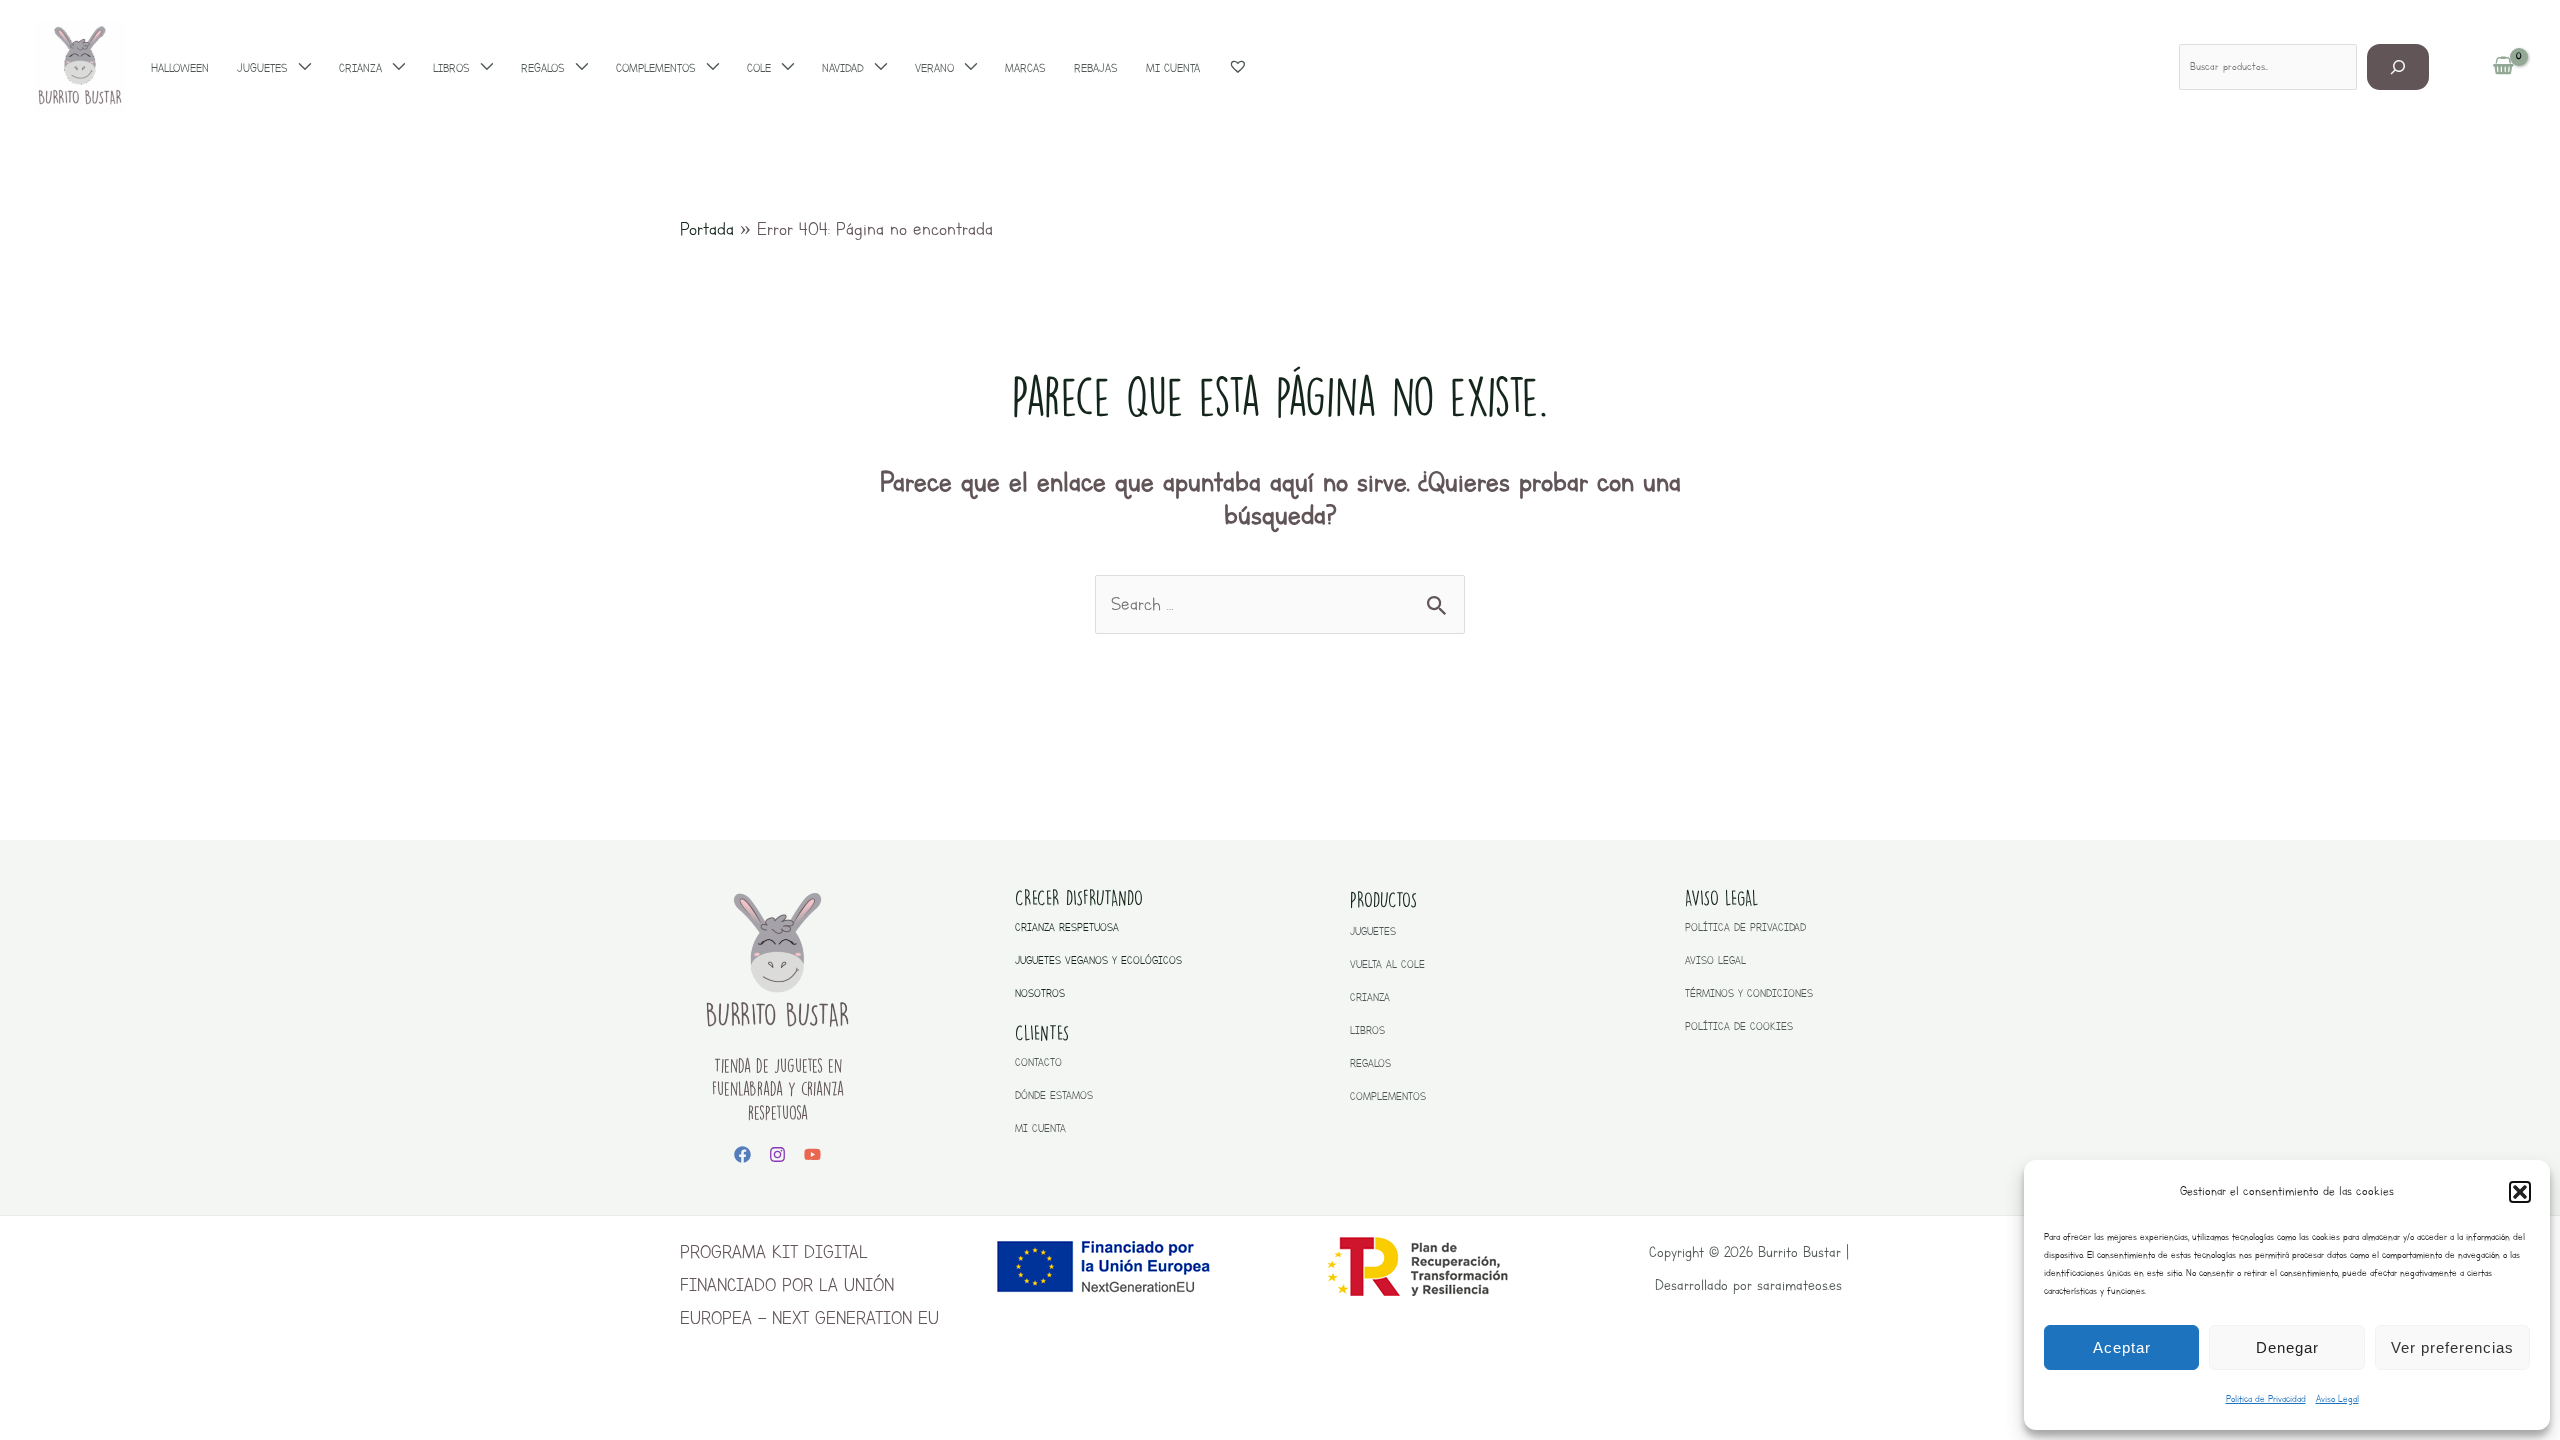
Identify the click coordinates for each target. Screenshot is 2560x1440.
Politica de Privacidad (2266, 1398)
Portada (707, 229)
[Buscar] (2398, 66)
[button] (2520, 1192)
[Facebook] (742, 1154)
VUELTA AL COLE (1387, 964)
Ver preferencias (2452, 1347)
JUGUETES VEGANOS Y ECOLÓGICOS (1098, 960)
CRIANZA (1370, 997)
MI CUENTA (1040, 1128)
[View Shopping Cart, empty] (2503, 67)
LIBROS (1367, 1030)
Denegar (2287, 1347)
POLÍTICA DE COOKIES (1739, 1026)
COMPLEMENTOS (1388, 1096)
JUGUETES (1373, 931)
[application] (299, 68)
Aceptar (2122, 1347)
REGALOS (1370, 1063)
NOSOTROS (1040, 993)
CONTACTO (1038, 1062)
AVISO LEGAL (1715, 960)
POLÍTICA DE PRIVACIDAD (1745, 927)
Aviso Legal (2337, 1398)
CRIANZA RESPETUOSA (1067, 927)
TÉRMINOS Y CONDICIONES (1749, 993)
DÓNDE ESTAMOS (1054, 1095)
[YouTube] (812, 1154)
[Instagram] (777, 1154)
